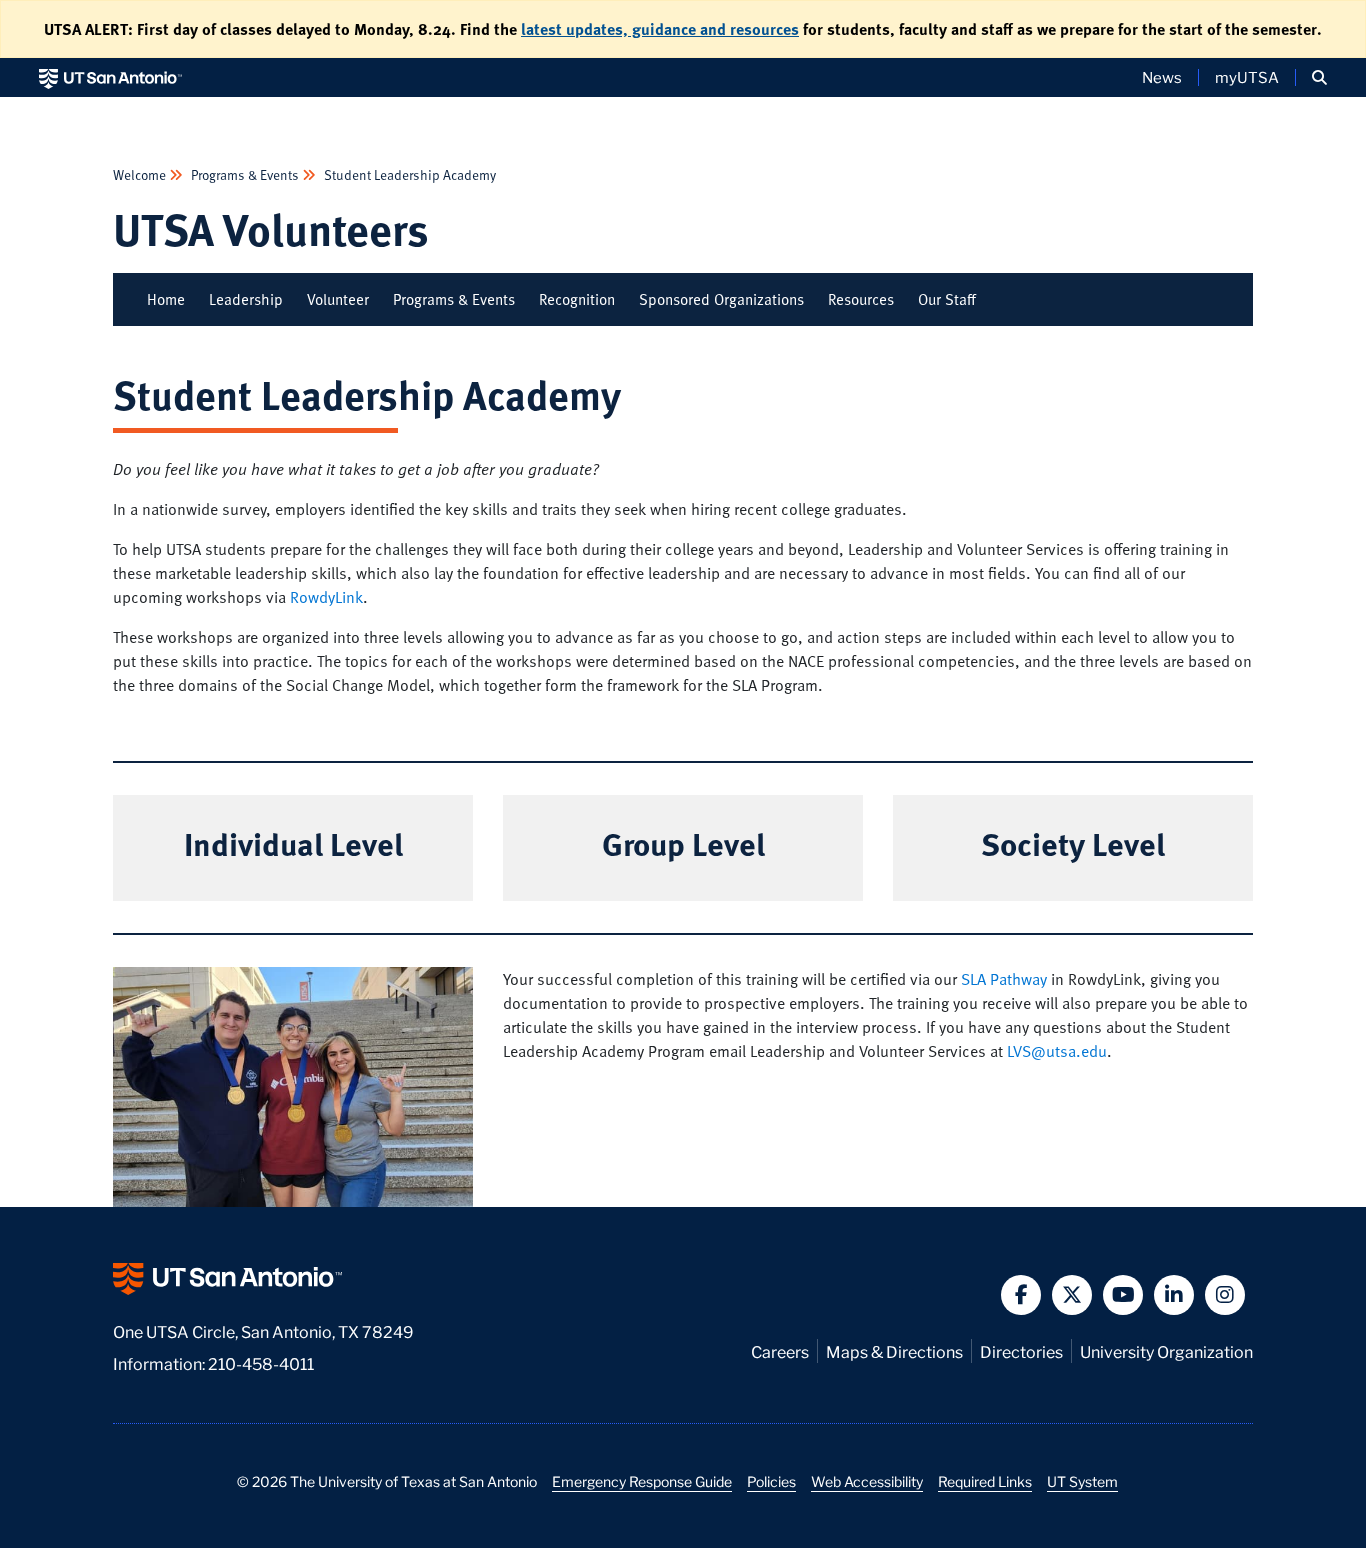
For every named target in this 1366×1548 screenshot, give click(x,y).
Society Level (1073, 843)
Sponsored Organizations (721, 299)
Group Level (683, 843)
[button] (1319, 77)
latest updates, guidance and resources (660, 29)
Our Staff (947, 299)
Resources (861, 299)
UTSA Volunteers (271, 228)
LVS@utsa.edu (1057, 1051)
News (1162, 77)
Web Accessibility (867, 1481)
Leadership (246, 299)
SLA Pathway (1004, 979)
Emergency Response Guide (642, 1481)
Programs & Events (245, 174)
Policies (771, 1481)
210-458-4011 (261, 1362)
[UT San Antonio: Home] (110, 77)
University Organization (1166, 1350)
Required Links (985, 1481)
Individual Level (293, 843)
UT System (1082, 1481)
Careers (780, 1350)
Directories (1021, 1350)
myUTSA (1247, 77)
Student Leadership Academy (408, 174)
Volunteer (338, 299)
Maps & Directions (894, 1350)
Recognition (577, 299)
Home (166, 299)
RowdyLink (326, 597)
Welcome (141, 174)
